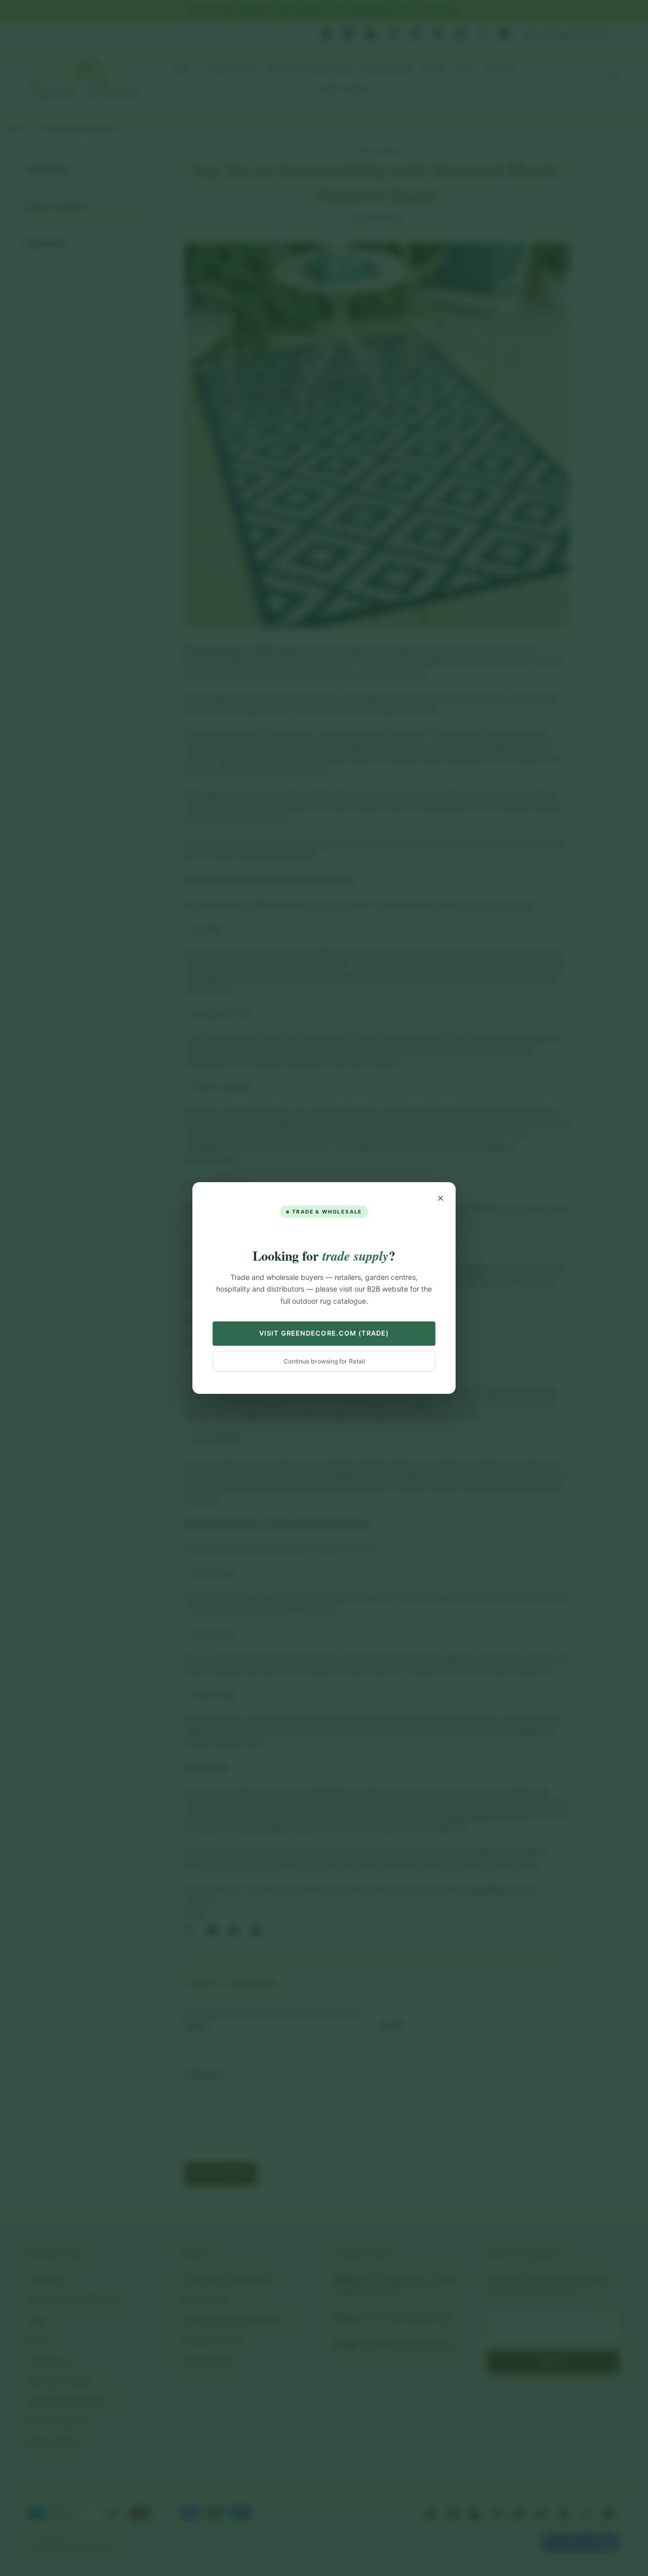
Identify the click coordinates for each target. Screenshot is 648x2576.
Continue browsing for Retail (324, 1361)
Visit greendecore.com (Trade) (324, 1333)
